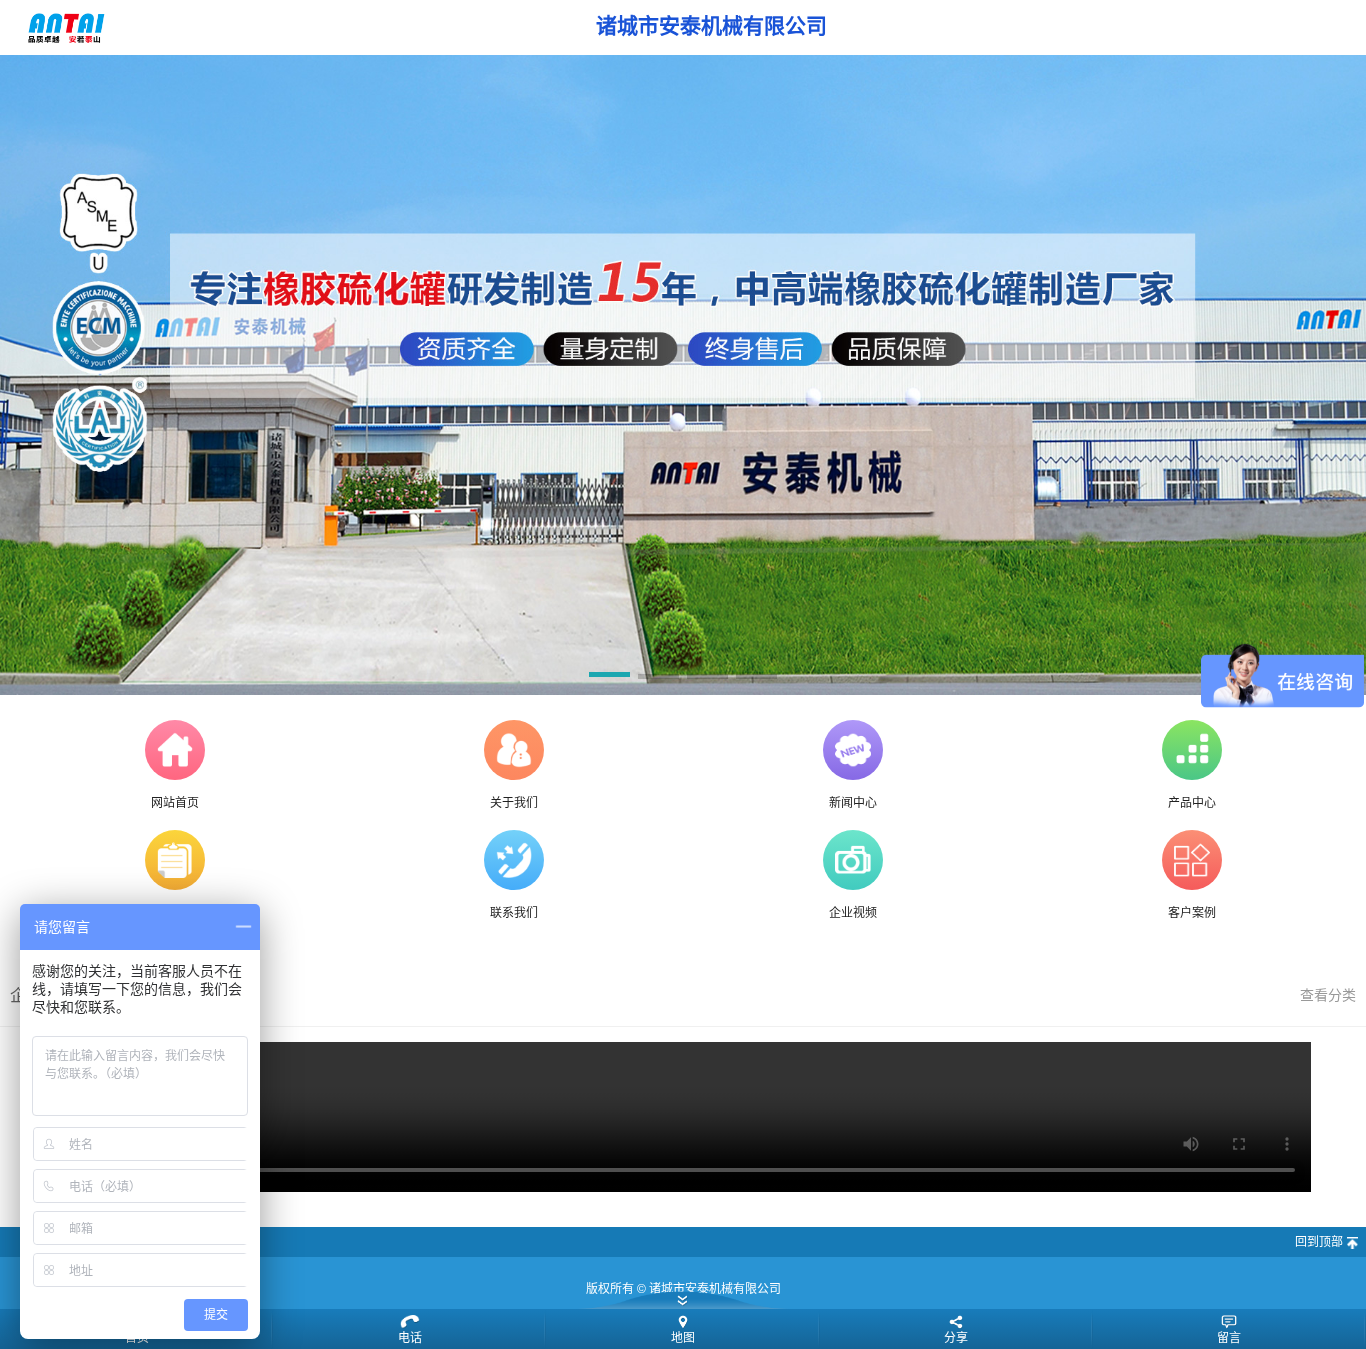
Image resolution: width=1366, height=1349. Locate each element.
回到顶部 (1319, 1242)
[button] (609, 678)
